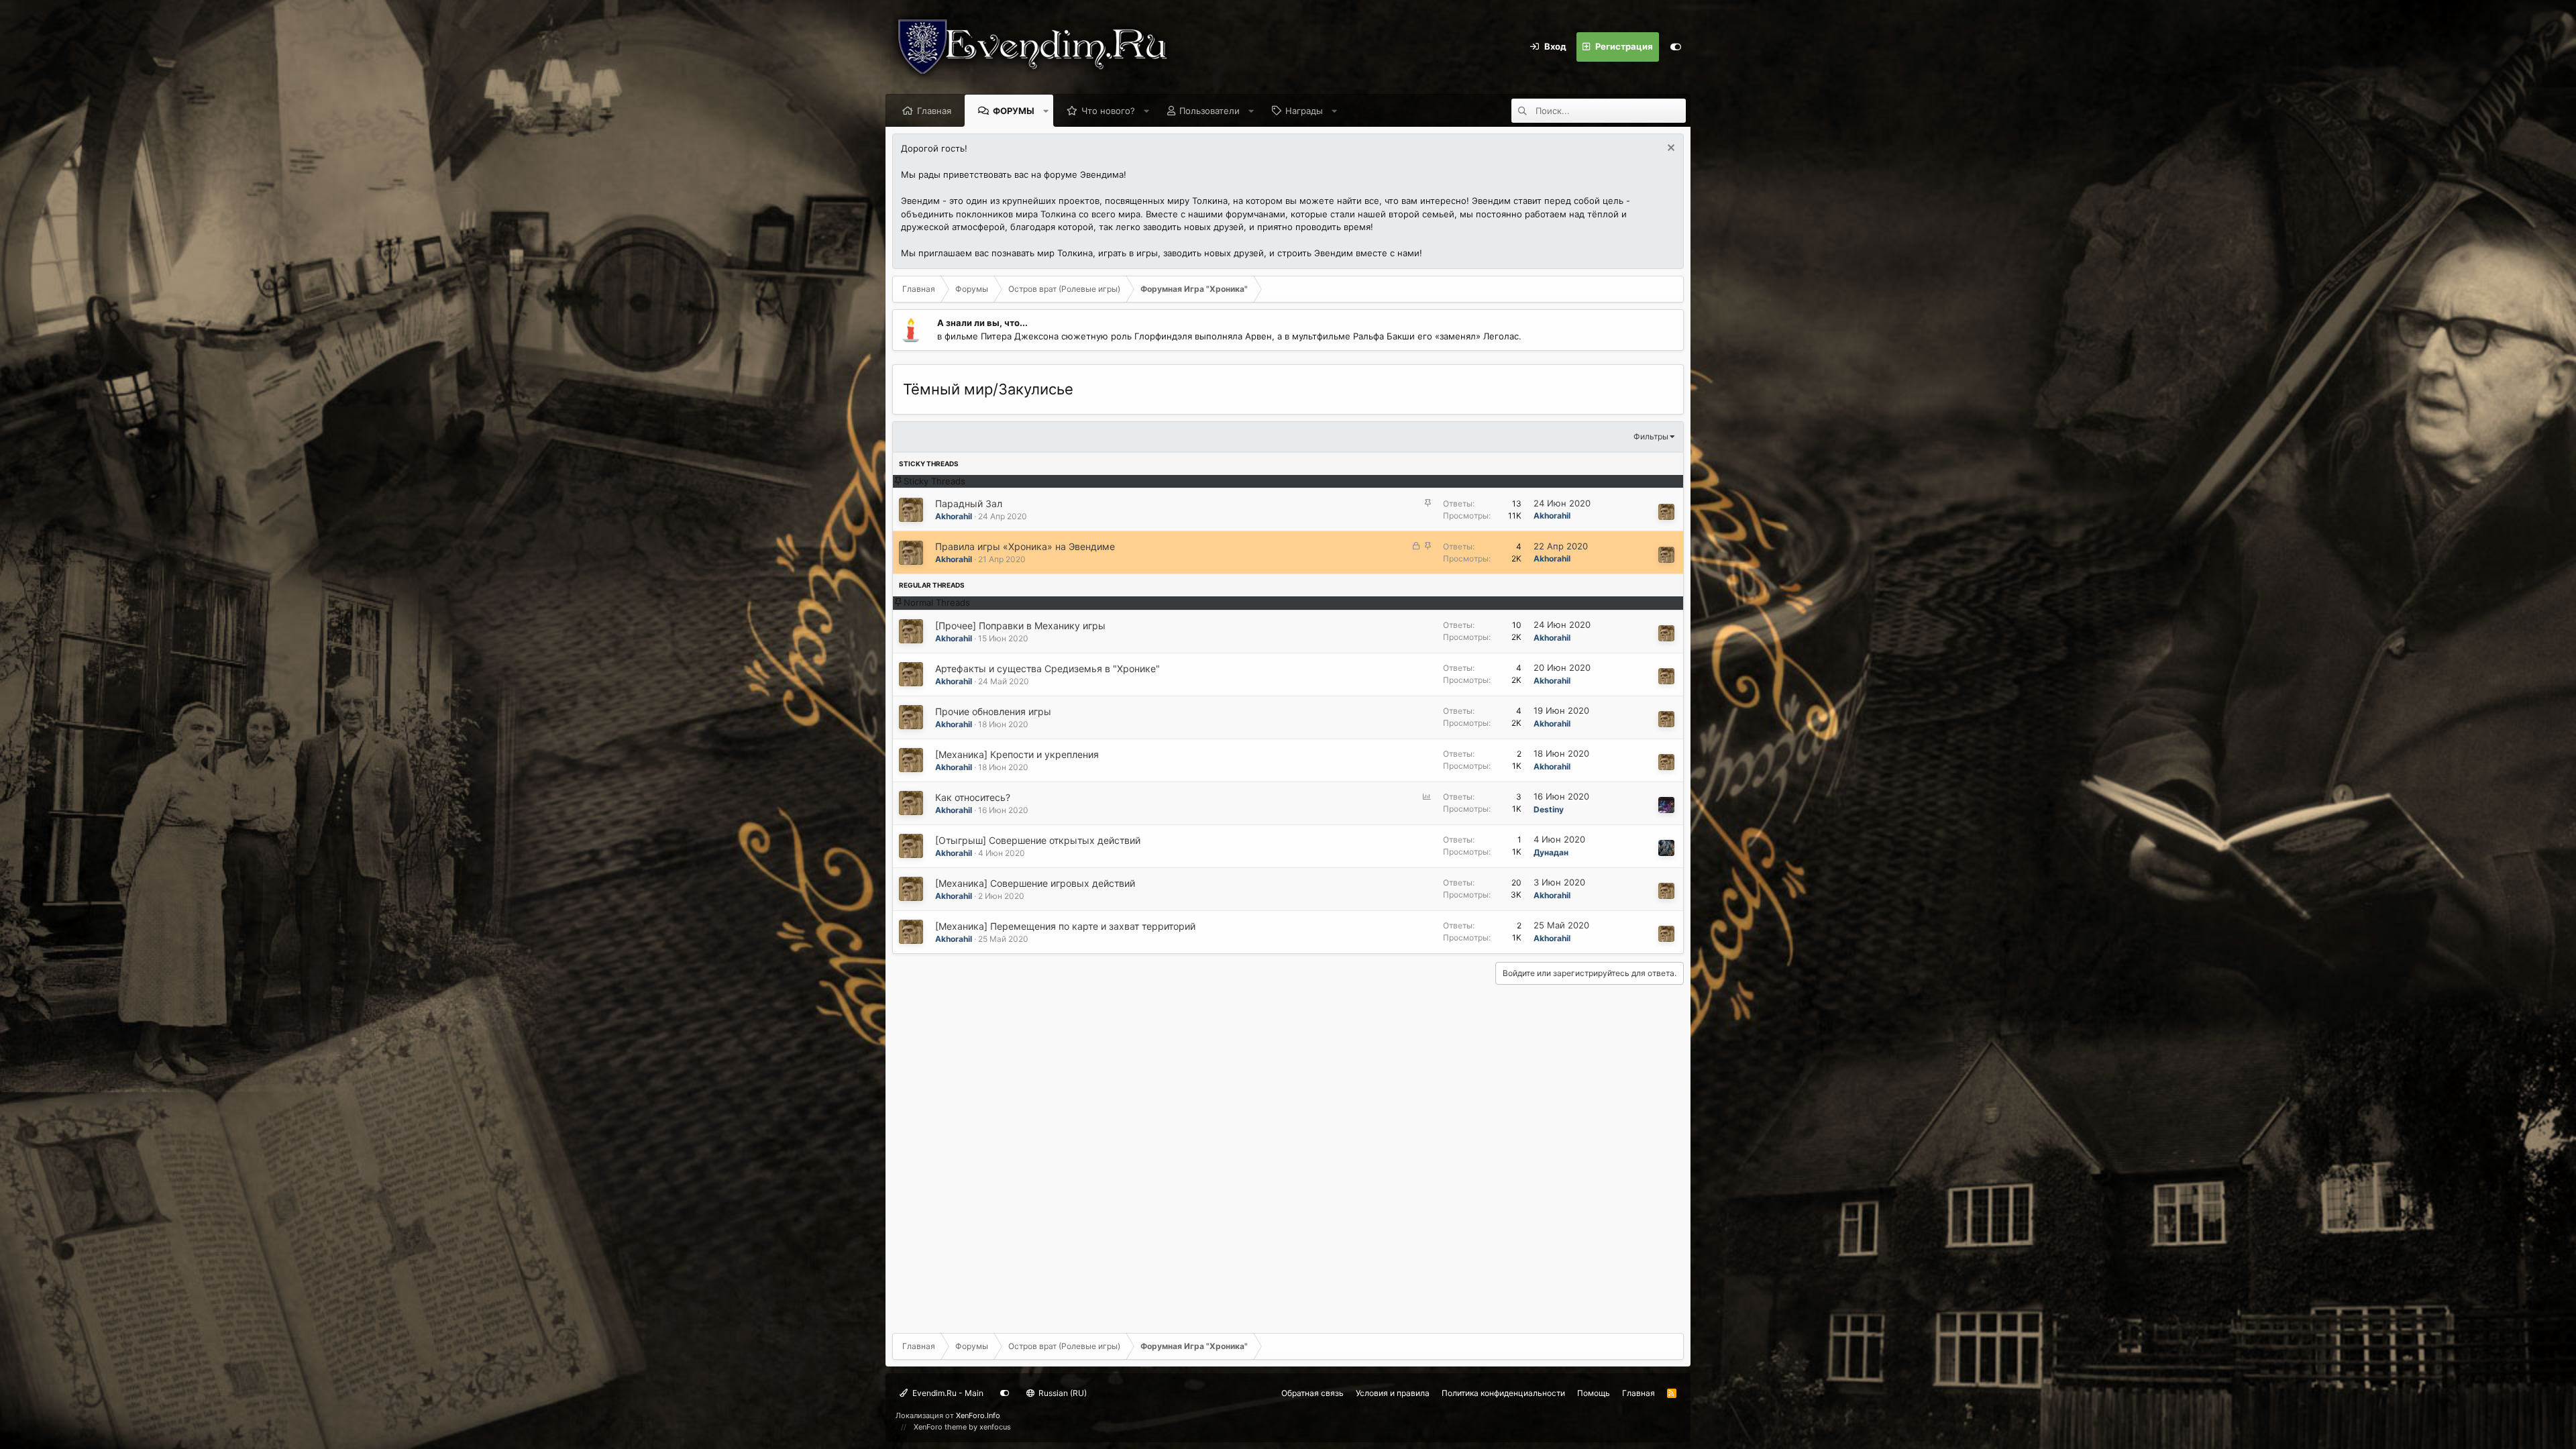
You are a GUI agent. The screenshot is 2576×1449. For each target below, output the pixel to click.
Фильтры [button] (1651, 436)
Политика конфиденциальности (1503, 1393)
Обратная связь (1312, 1393)
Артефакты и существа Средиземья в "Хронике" (1048, 668)
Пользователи (1210, 111)
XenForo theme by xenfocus (962, 1427)
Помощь (1594, 1393)
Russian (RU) (1062, 1393)
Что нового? (1108, 111)
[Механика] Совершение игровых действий (1035, 883)
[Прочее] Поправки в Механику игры (1020, 626)
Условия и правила (1393, 1393)
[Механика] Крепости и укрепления (1017, 754)
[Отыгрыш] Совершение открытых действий (1038, 840)
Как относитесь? (973, 797)
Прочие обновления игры (993, 711)
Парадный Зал (969, 503)
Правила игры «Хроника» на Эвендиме (1025, 546)
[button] (1046, 111)
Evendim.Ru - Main (947, 1393)
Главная (934, 111)
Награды (1304, 111)
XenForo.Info (978, 1415)
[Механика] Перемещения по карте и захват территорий (1065, 926)
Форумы (1014, 111)
